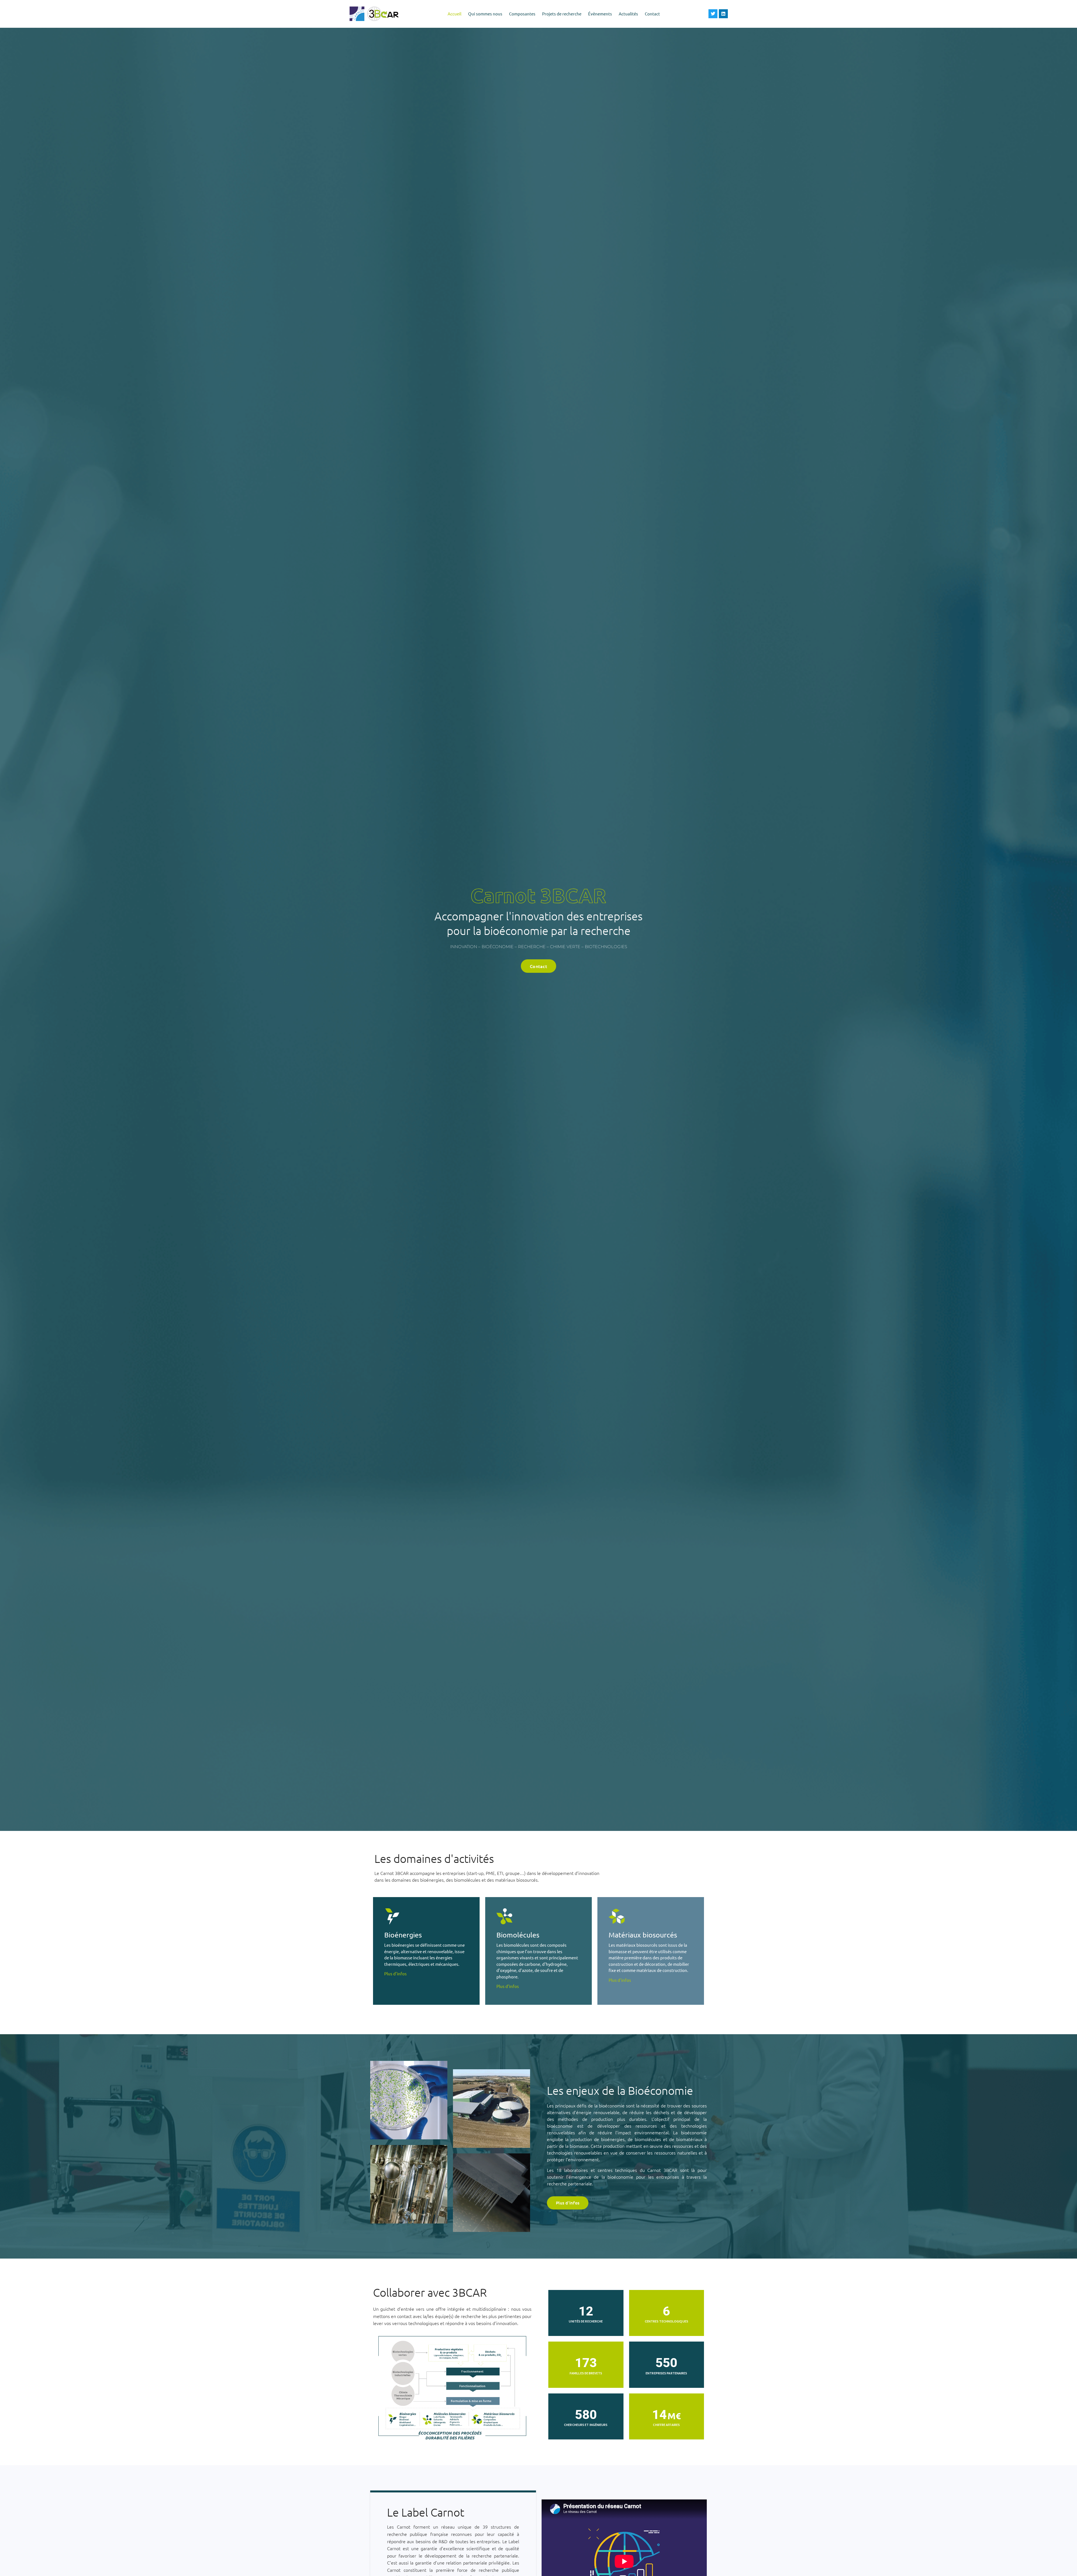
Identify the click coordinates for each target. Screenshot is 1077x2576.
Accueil (454, 14)
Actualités (628, 14)
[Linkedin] (723, 14)
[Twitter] (713, 14)
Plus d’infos (395, 1974)
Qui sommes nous (485, 14)
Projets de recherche (562, 14)
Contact (652, 14)
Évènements (600, 14)
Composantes (522, 14)
